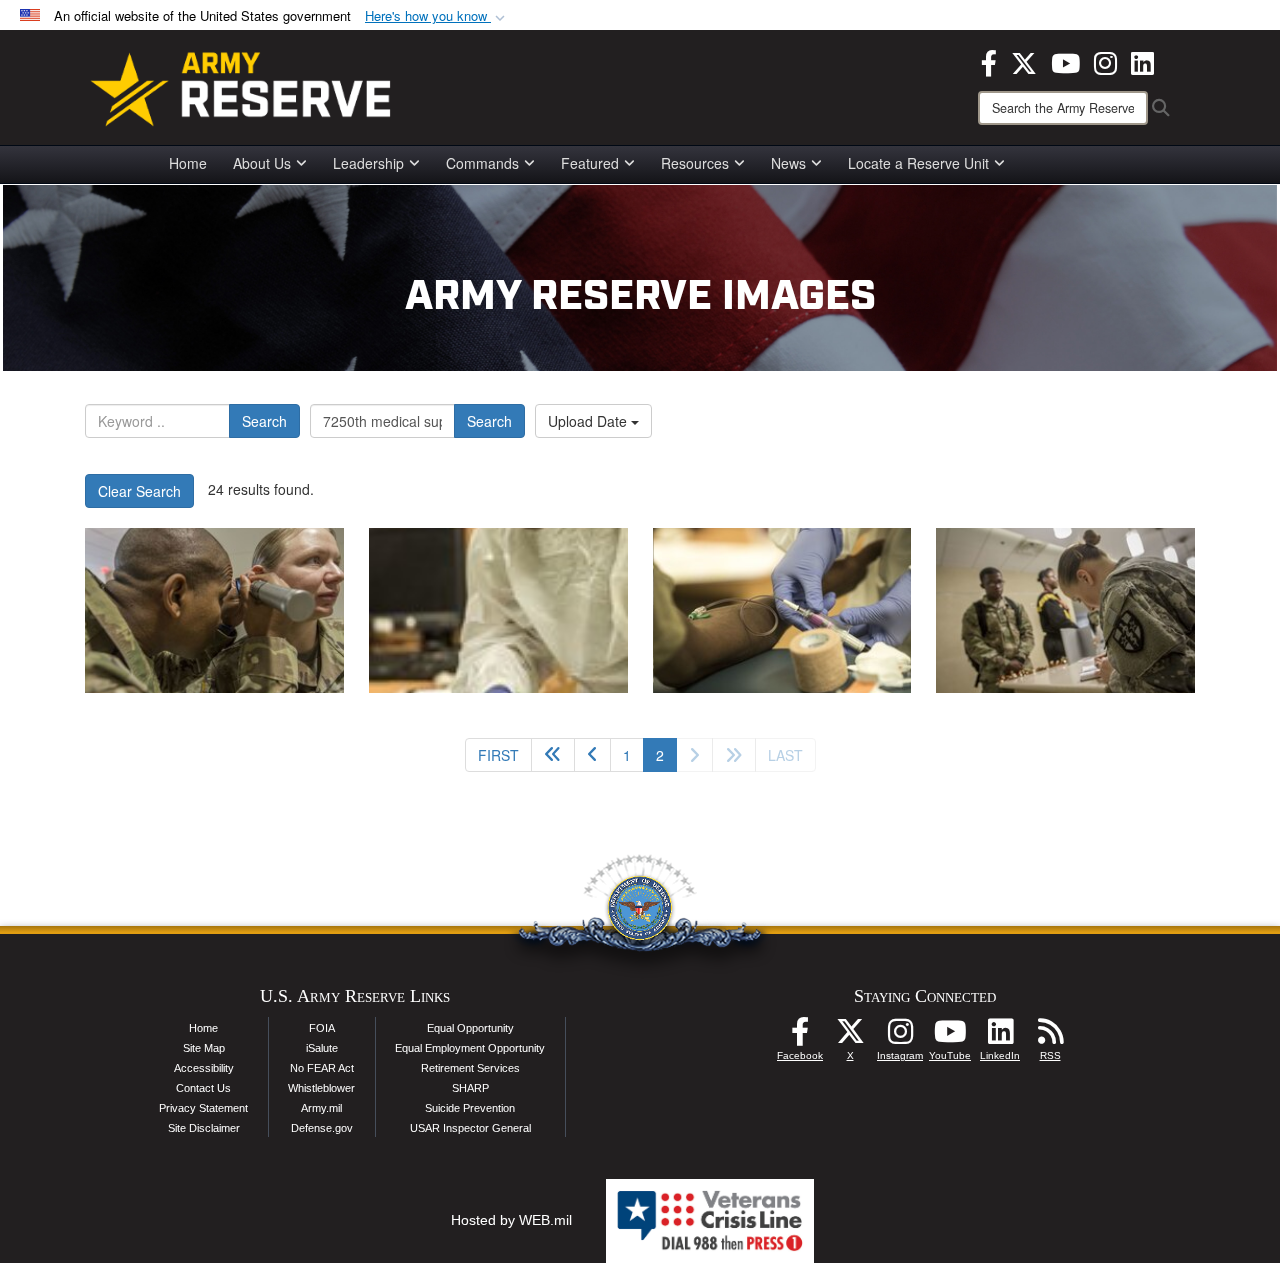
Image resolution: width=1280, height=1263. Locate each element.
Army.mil (321, 1108)
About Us (262, 163)
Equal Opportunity (470, 1028)
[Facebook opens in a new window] (989, 61)
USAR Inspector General (470, 1128)
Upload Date (589, 421)
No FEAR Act (322, 1068)
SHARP (470, 1088)
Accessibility (204, 1068)
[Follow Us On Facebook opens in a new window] (800, 1037)
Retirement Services (470, 1068)
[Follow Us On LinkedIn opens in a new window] (1000, 1037)
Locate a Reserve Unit (918, 163)
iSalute (322, 1048)
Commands (482, 163)
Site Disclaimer (204, 1128)
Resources (695, 163)
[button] (437, 16)
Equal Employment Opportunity (470, 1048)
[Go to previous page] (592, 755)
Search (264, 421)
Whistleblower (321, 1088)
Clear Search (139, 491)
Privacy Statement (203, 1108)
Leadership (368, 163)
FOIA (322, 1028)
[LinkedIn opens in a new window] (1142, 61)
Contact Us (203, 1088)
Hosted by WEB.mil (511, 1220)
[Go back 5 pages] (553, 755)
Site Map (204, 1048)
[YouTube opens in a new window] (1065, 61)
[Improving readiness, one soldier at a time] (214, 610)
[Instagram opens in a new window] (1105, 61)
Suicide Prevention (470, 1108)
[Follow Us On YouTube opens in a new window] (950, 1037)
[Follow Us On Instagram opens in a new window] (900, 1037)
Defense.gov (322, 1128)
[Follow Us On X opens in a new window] (850, 1037)
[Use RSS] (1050, 1037)
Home (188, 163)
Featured (590, 163)
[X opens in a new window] (1024, 61)
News (788, 163)
